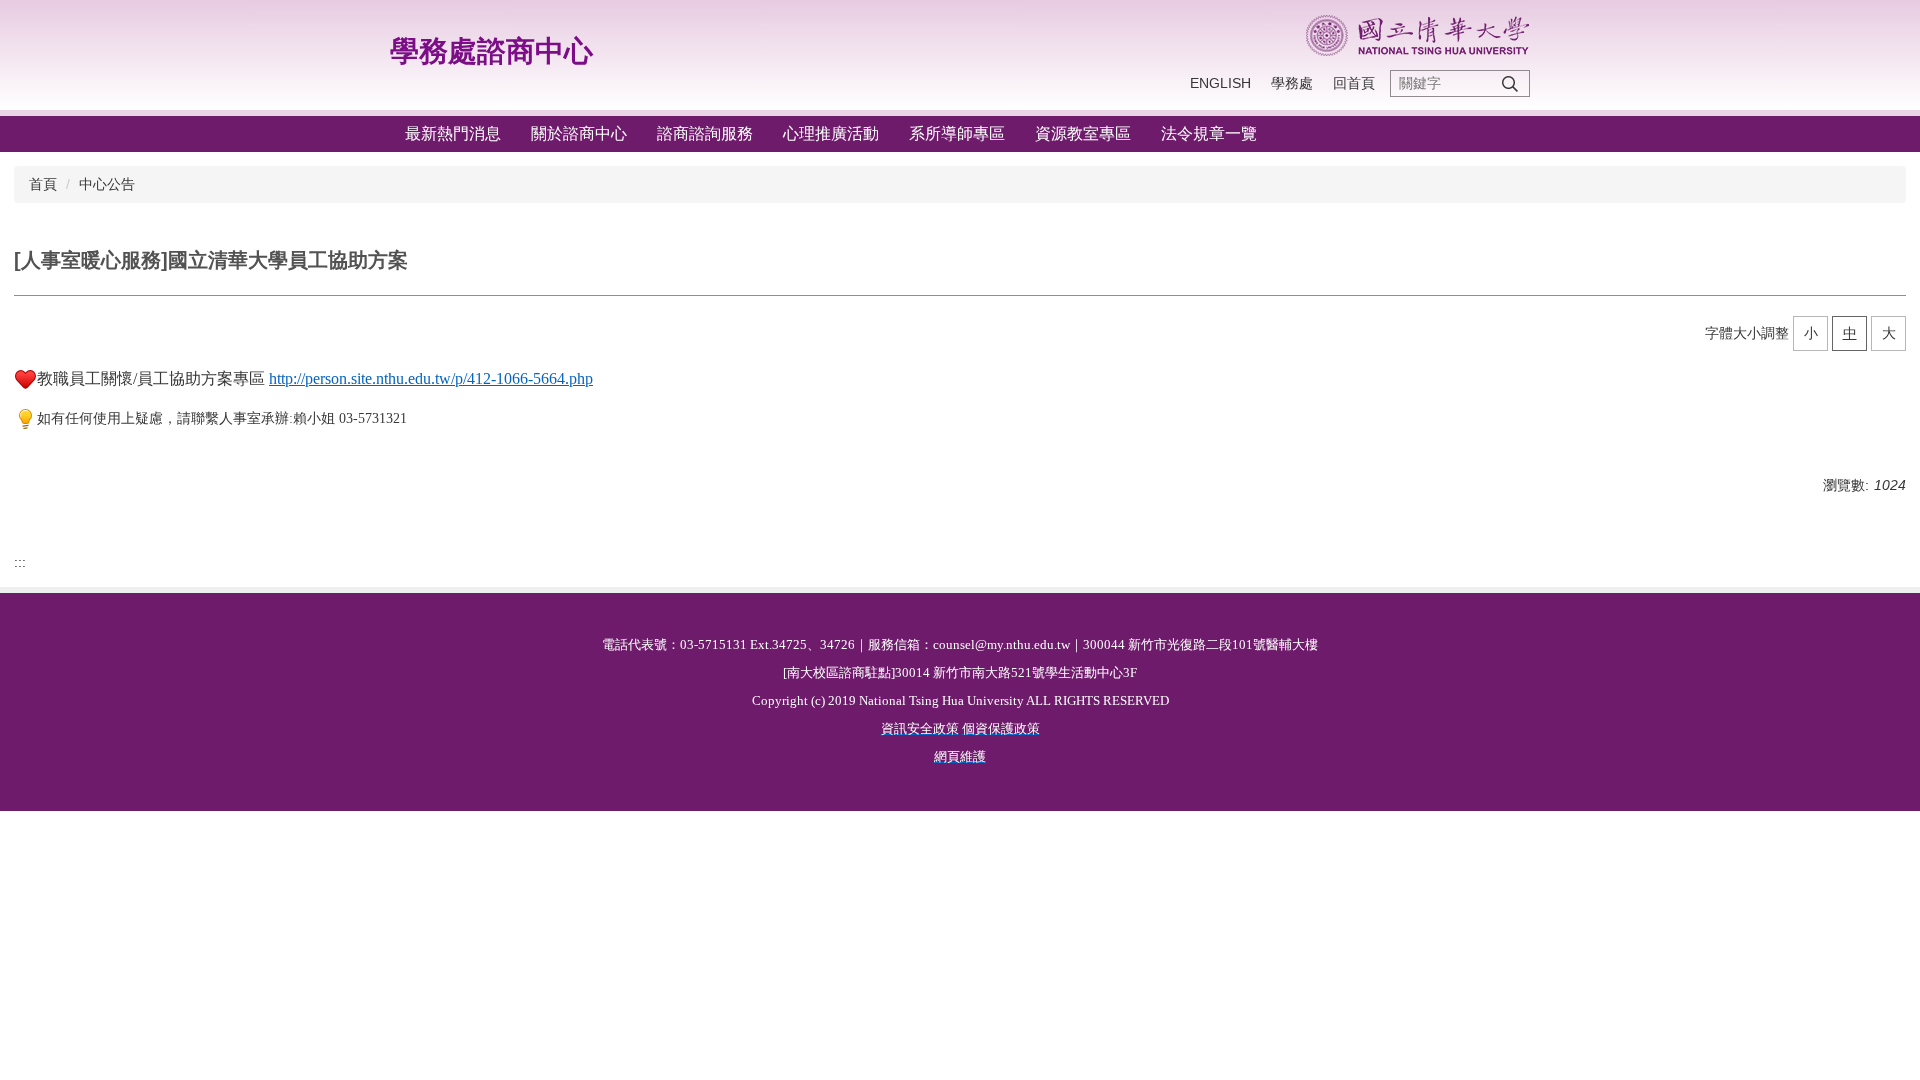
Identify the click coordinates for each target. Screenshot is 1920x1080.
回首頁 (1354, 83)
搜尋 (1510, 83)
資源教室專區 (1083, 133)
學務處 (1292, 83)
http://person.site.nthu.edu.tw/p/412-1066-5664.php (431, 378)
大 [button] (1889, 333)
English (1220, 83)
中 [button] (1850, 333)
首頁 (43, 184)
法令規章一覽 (1209, 133)
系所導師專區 (957, 133)
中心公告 (107, 184)
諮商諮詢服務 (705, 133)
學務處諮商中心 (491, 51)
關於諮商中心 (579, 133)
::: (20, 562)
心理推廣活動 (831, 133)
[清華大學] (1417, 35)
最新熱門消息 (453, 133)
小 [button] (1811, 333)
